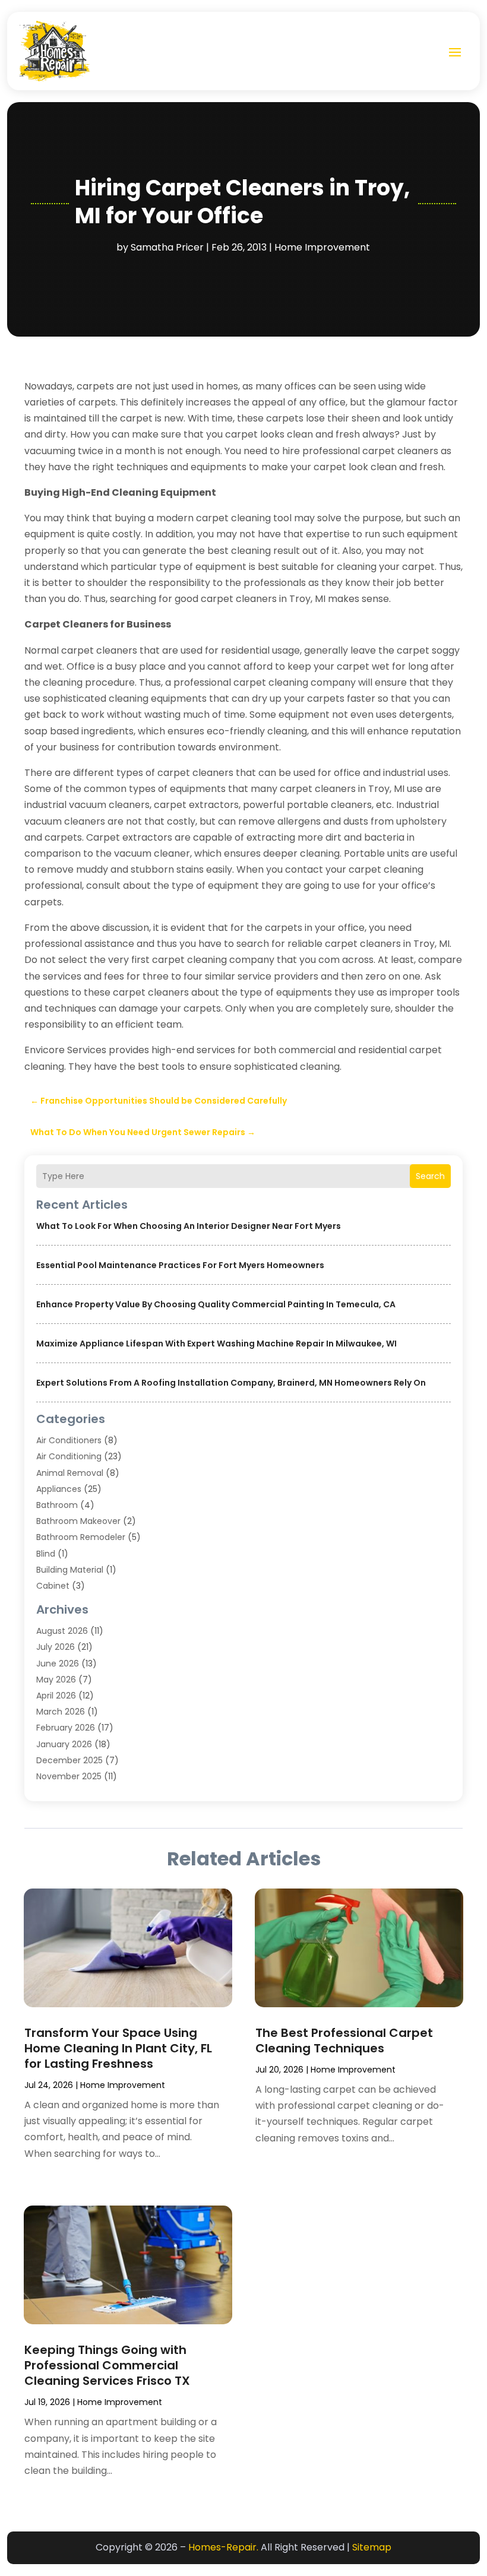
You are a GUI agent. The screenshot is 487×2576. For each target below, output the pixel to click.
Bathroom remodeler (81, 1537)
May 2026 (56, 1680)
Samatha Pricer (167, 247)
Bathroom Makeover (78, 1521)
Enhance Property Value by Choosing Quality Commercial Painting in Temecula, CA (216, 1304)
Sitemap (372, 2547)
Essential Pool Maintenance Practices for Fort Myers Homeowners (180, 1265)
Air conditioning (69, 1456)
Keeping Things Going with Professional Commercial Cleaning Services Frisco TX (107, 2365)
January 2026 (64, 1744)
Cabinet (53, 1586)
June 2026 (58, 1664)
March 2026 (61, 1712)
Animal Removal (70, 1473)
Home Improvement (322, 247)
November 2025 (69, 1776)
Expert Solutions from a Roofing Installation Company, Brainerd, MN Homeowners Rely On (231, 1383)
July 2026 (56, 1647)
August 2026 (62, 1631)
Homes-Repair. (223, 2547)
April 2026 (56, 1696)
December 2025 (69, 1760)
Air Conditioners (69, 1440)
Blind (46, 1554)
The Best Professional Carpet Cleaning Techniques (344, 2040)
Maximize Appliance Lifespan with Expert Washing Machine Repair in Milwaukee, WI (216, 1344)
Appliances (59, 1489)
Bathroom (57, 1505)
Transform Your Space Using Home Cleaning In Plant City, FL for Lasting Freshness (118, 2048)
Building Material (70, 1570)
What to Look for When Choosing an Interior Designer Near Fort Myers (189, 1226)
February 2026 (66, 1728)
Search (430, 1176)
